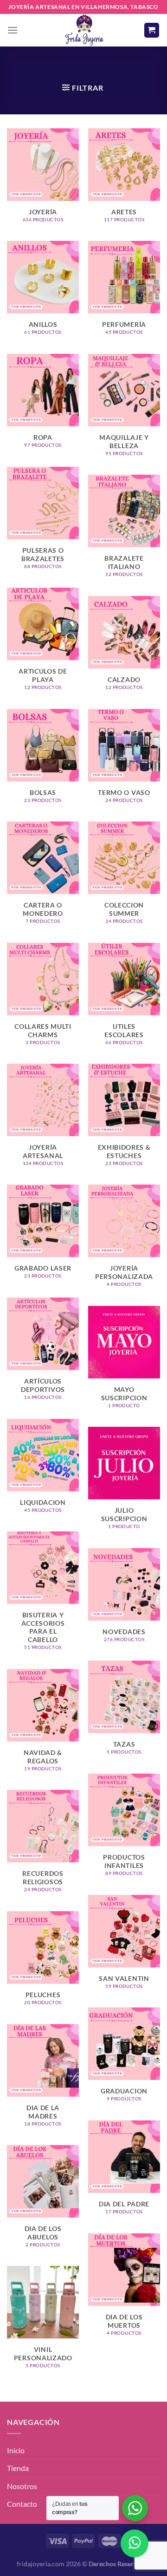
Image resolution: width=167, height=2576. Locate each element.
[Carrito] (152, 30)
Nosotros (22, 2486)
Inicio (16, 2450)
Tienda (18, 2468)
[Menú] (13, 30)
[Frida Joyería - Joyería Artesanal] (83, 30)
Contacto (22, 2504)
